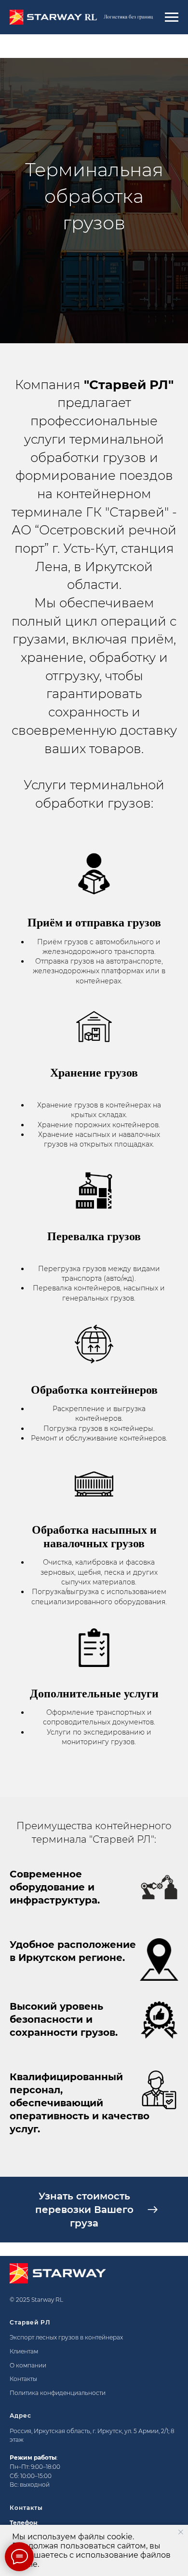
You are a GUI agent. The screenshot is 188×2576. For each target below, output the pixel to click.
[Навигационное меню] (172, 17)
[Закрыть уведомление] (181, 2532)
